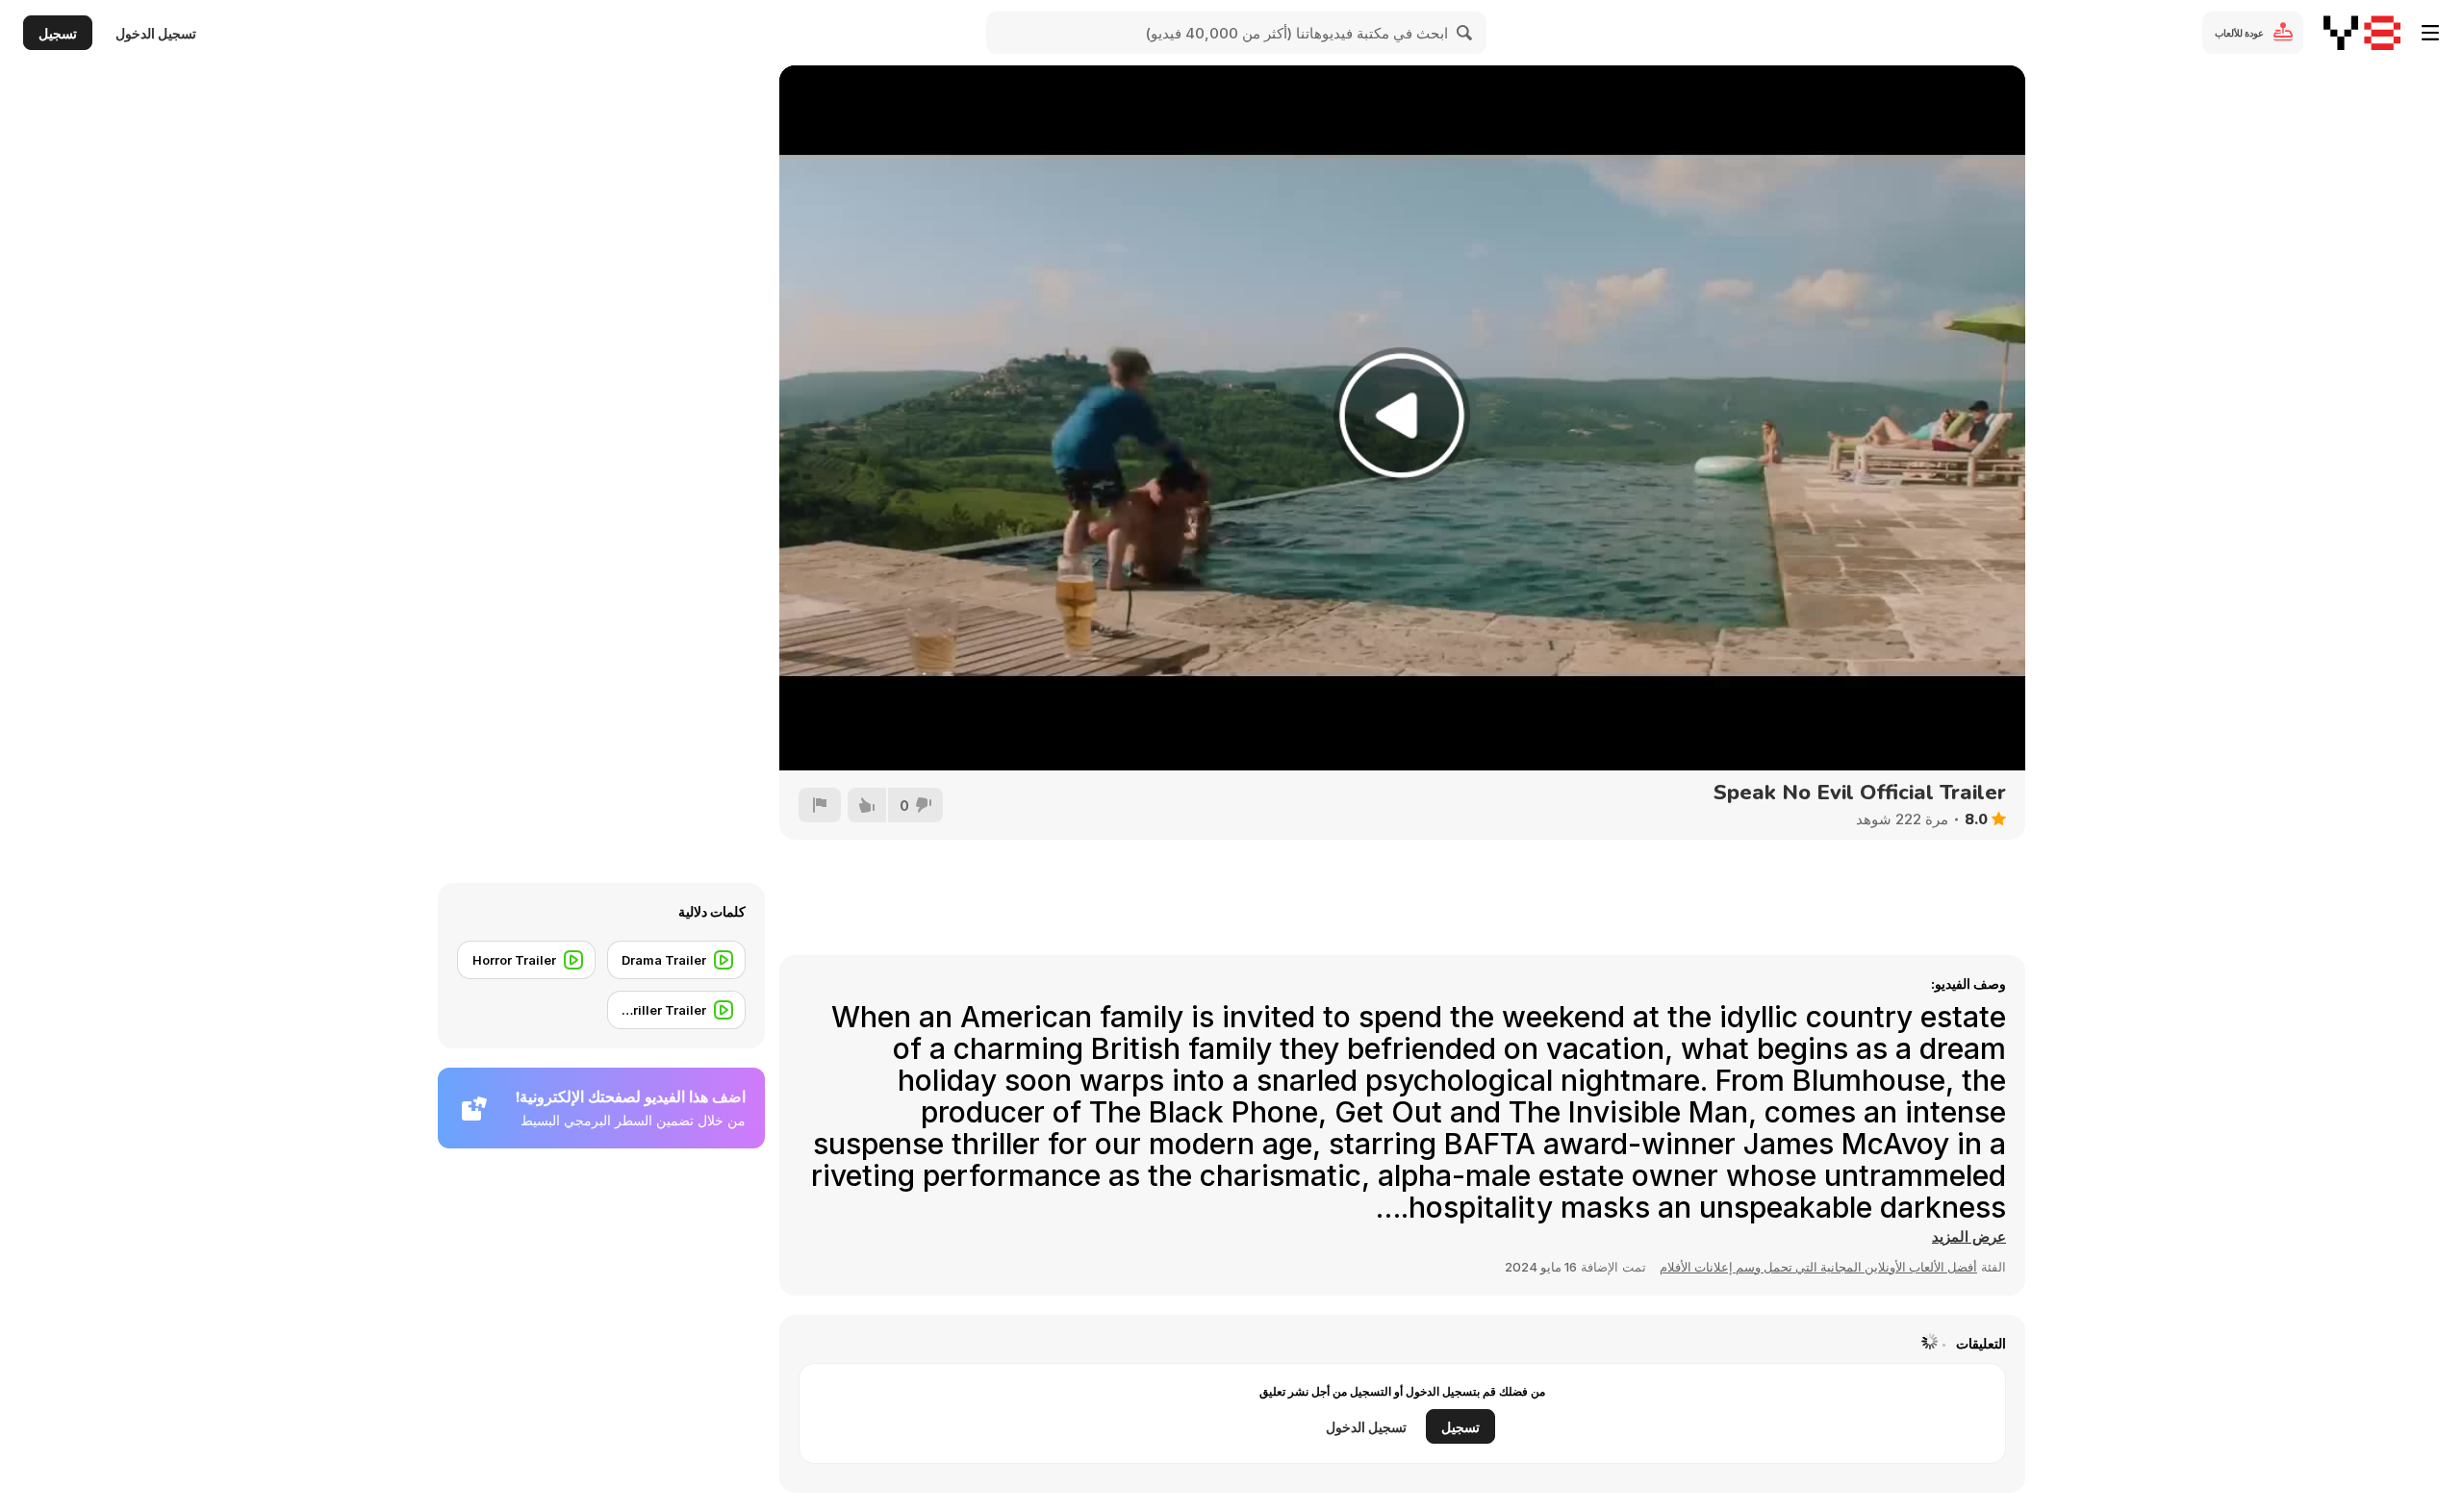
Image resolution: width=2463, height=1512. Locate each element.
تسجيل (58, 33)
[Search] (1465, 33)
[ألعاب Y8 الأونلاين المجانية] (2362, 33)
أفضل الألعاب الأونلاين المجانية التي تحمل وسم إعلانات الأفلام (1818, 1267)
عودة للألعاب (2239, 33)
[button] (1969, 1237)
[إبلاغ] (820, 805)
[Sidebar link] (2430, 33)
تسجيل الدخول (156, 33)
